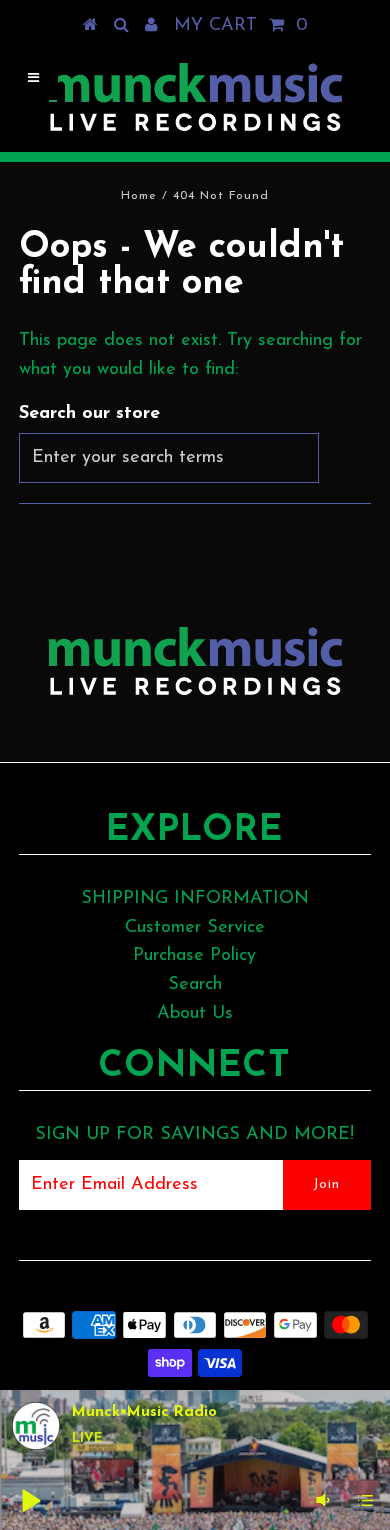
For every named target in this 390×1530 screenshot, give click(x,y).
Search (195, 985)
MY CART (241, 26)
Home (139, 196)
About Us (195, 1014)
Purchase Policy (194, 956)
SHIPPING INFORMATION (195, 899)
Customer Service (195, 928)
